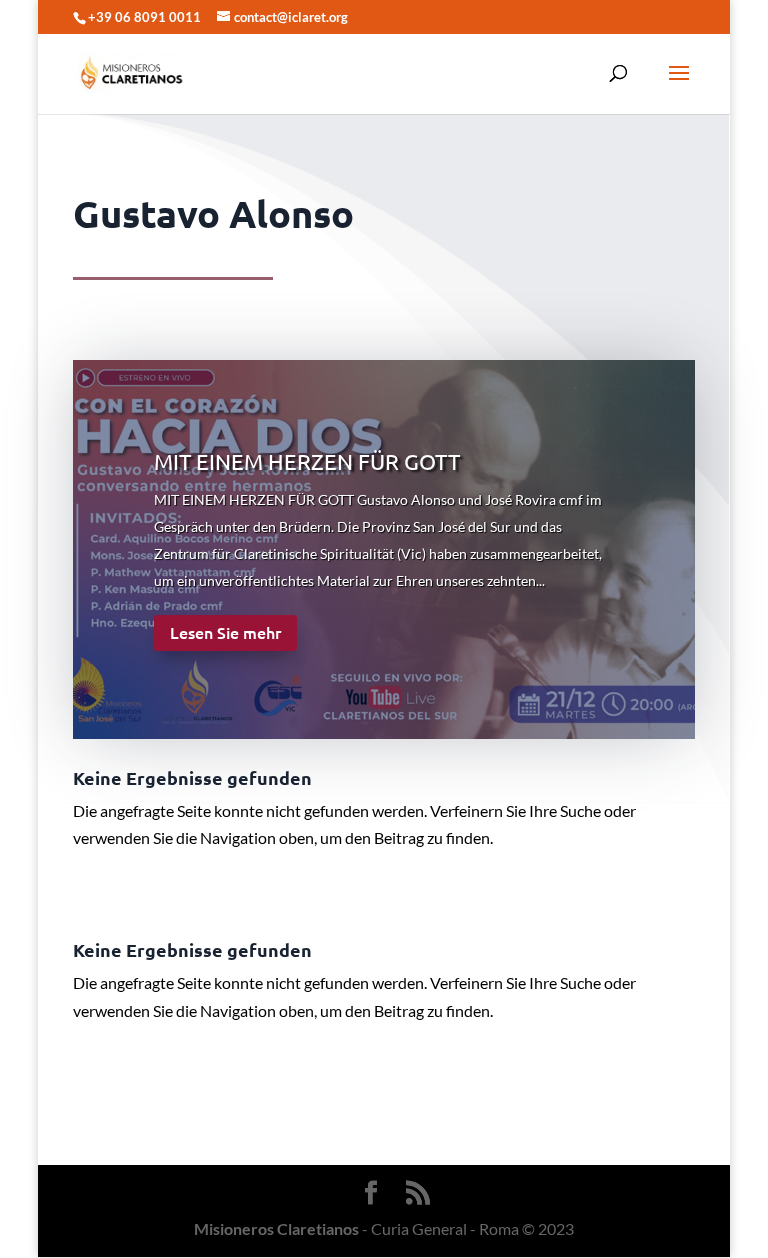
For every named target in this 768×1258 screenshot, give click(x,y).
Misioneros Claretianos (276, 1228)
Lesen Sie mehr (225, 632)
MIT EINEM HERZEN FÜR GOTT (307, 461)
